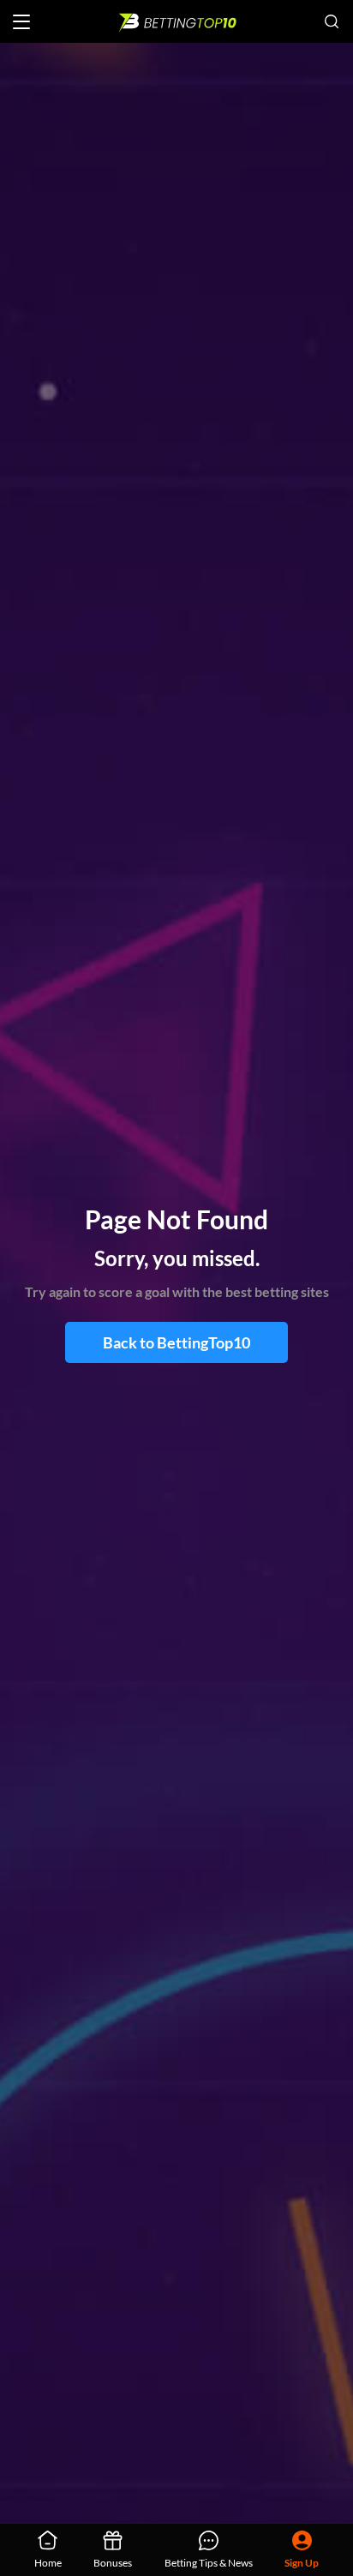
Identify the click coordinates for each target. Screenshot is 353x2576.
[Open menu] (21, 22)
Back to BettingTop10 (176, 1342)
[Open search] (332, 21)
